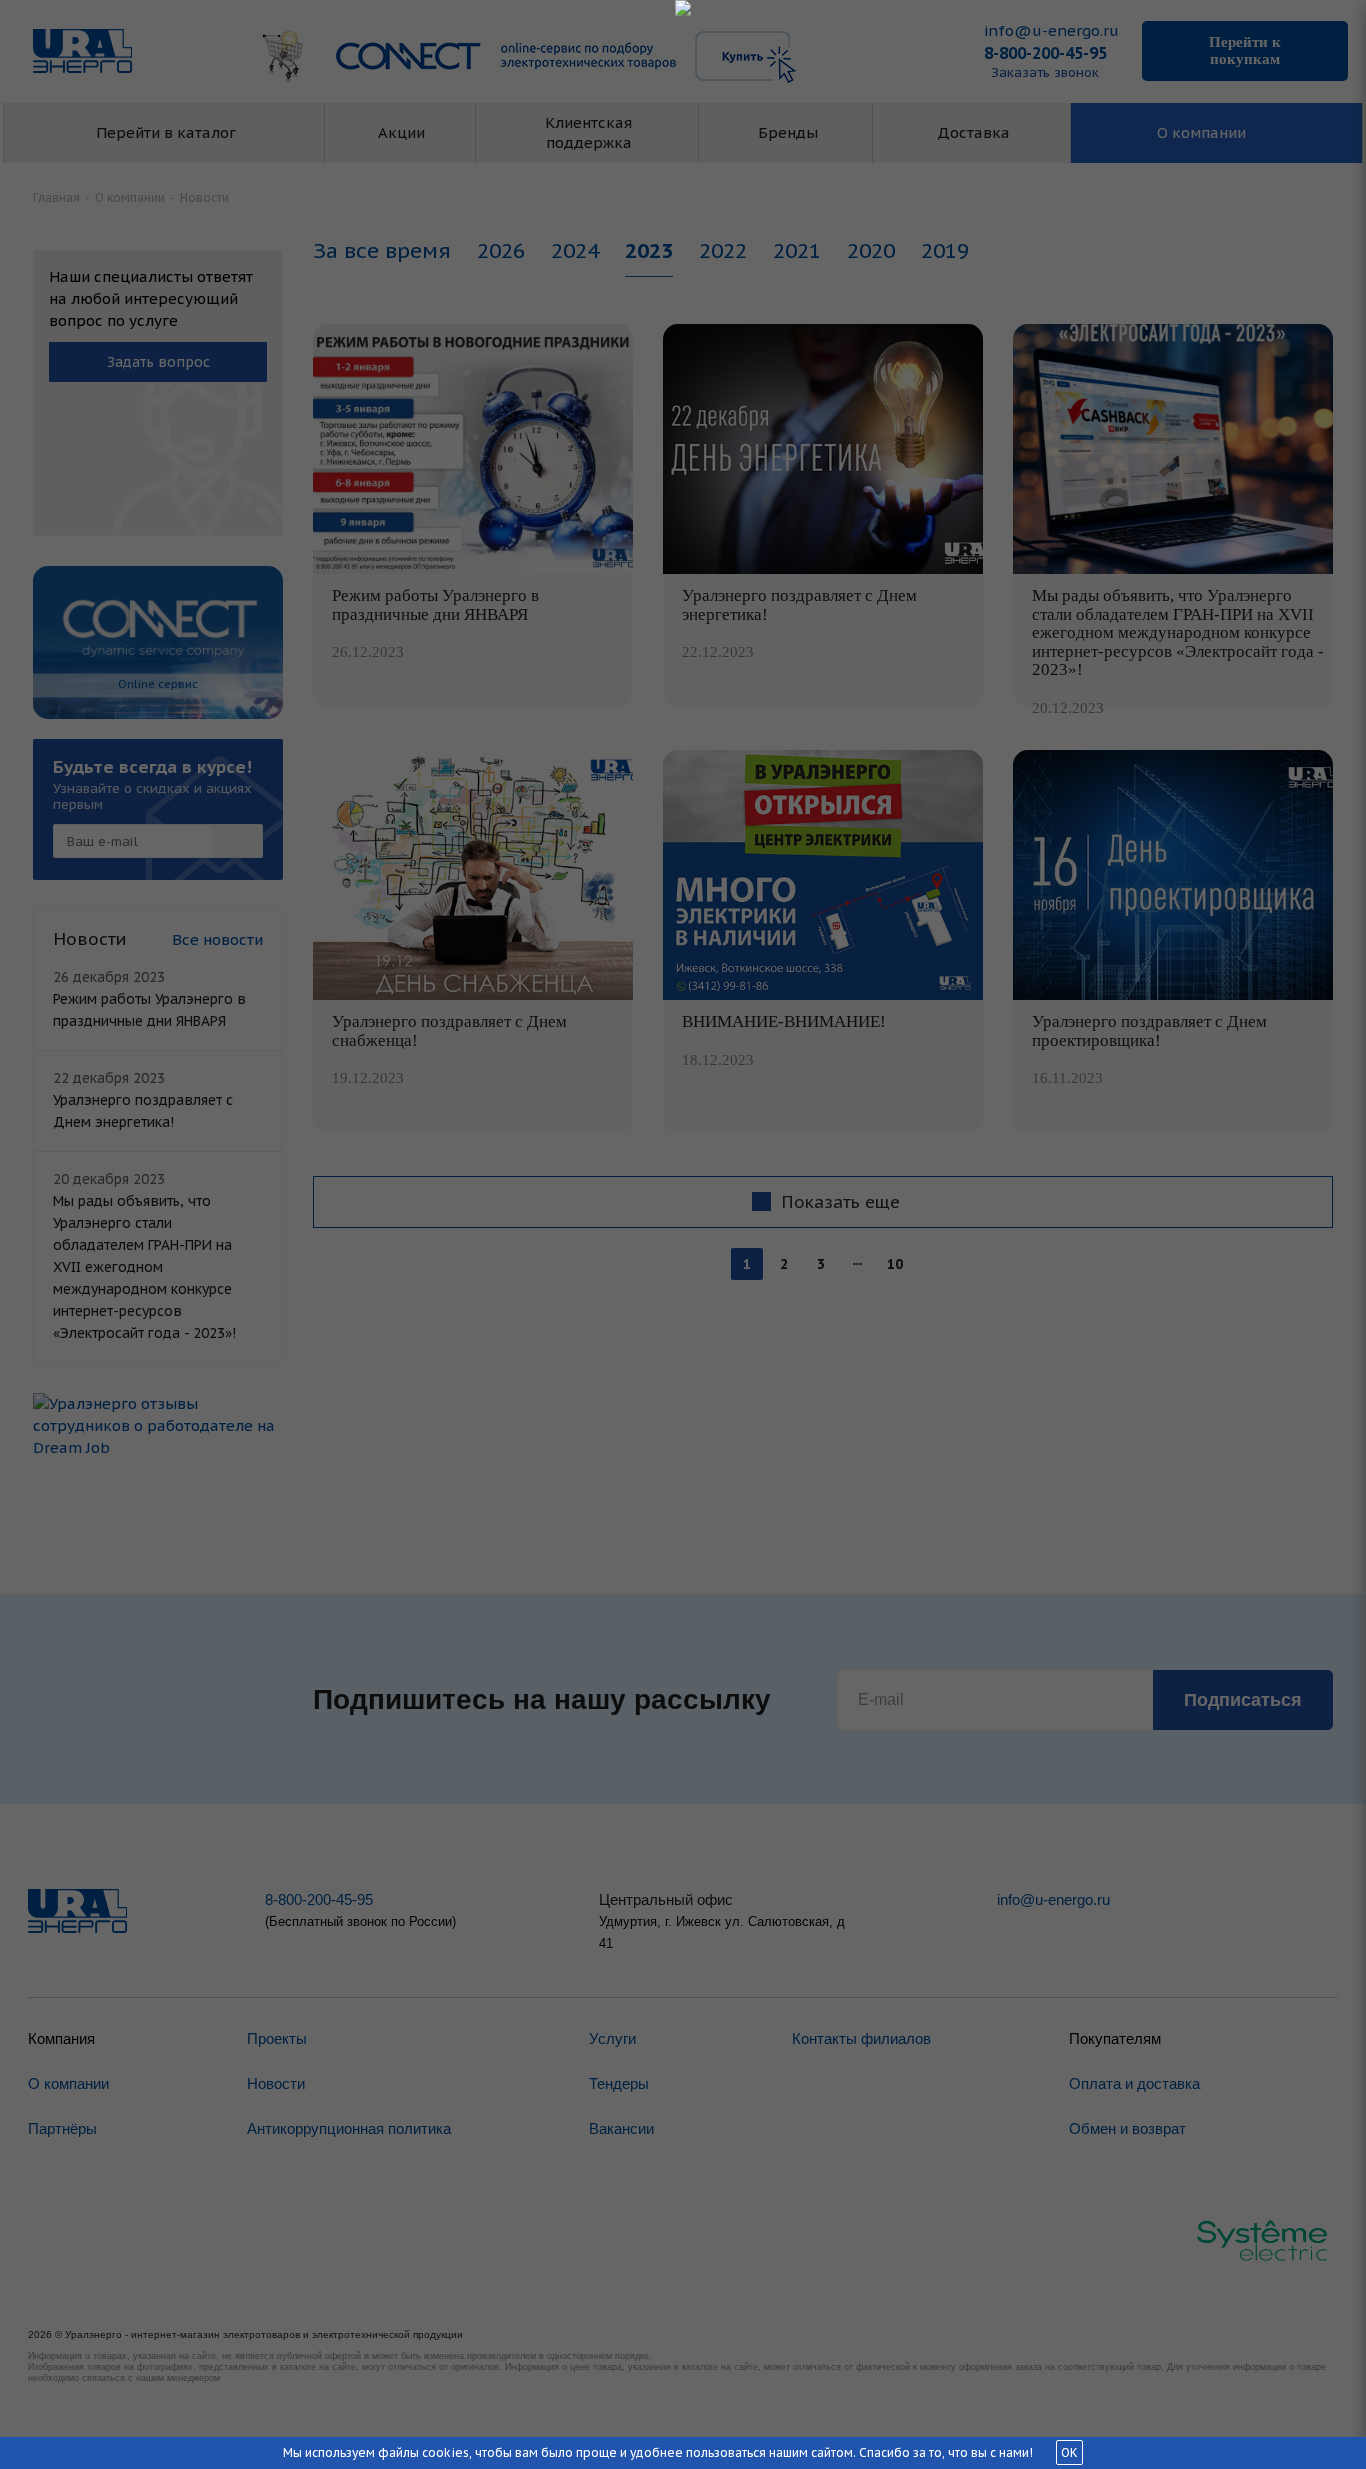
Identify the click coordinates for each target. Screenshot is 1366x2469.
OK (1069, 2452)
